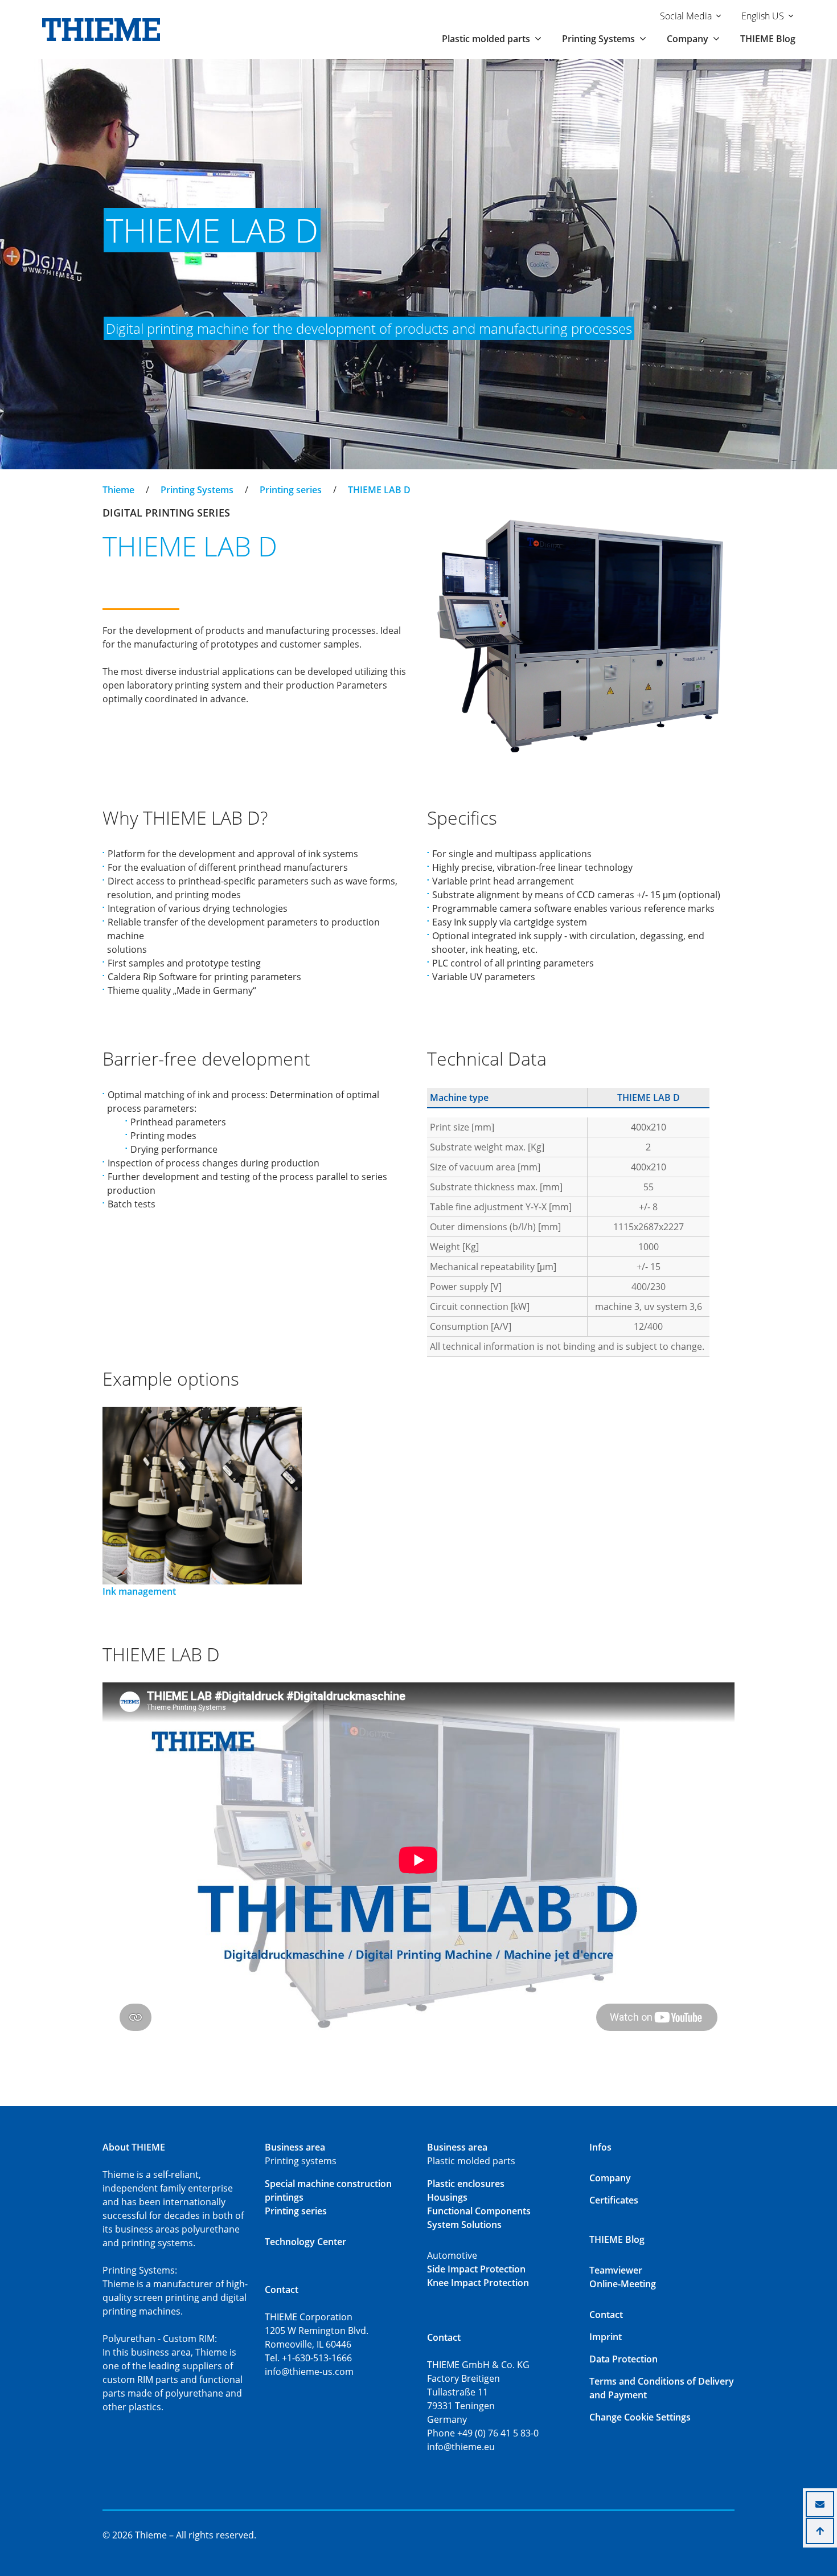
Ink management (139, 1591)
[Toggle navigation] (110, 480)
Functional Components (479, 2211)
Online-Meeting (623, 2284)
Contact (606, 2315)
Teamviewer (616, 2270)
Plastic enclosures (466, 2184)
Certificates (614, 2200)
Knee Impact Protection (478, 2283)
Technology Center (305, 2242)
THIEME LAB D (379, 490)
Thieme (118, 490)
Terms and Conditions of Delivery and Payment (662, 2388)
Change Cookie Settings (640, 2417)
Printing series (291, 490)
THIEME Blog (768, 39)
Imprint (606, 2337)
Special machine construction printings (328, 2190)
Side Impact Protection (476, 2269)
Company (610, 2178)
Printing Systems (197, 490)
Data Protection (623, 2359)
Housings (447, 2197)
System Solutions (464, 2225)
